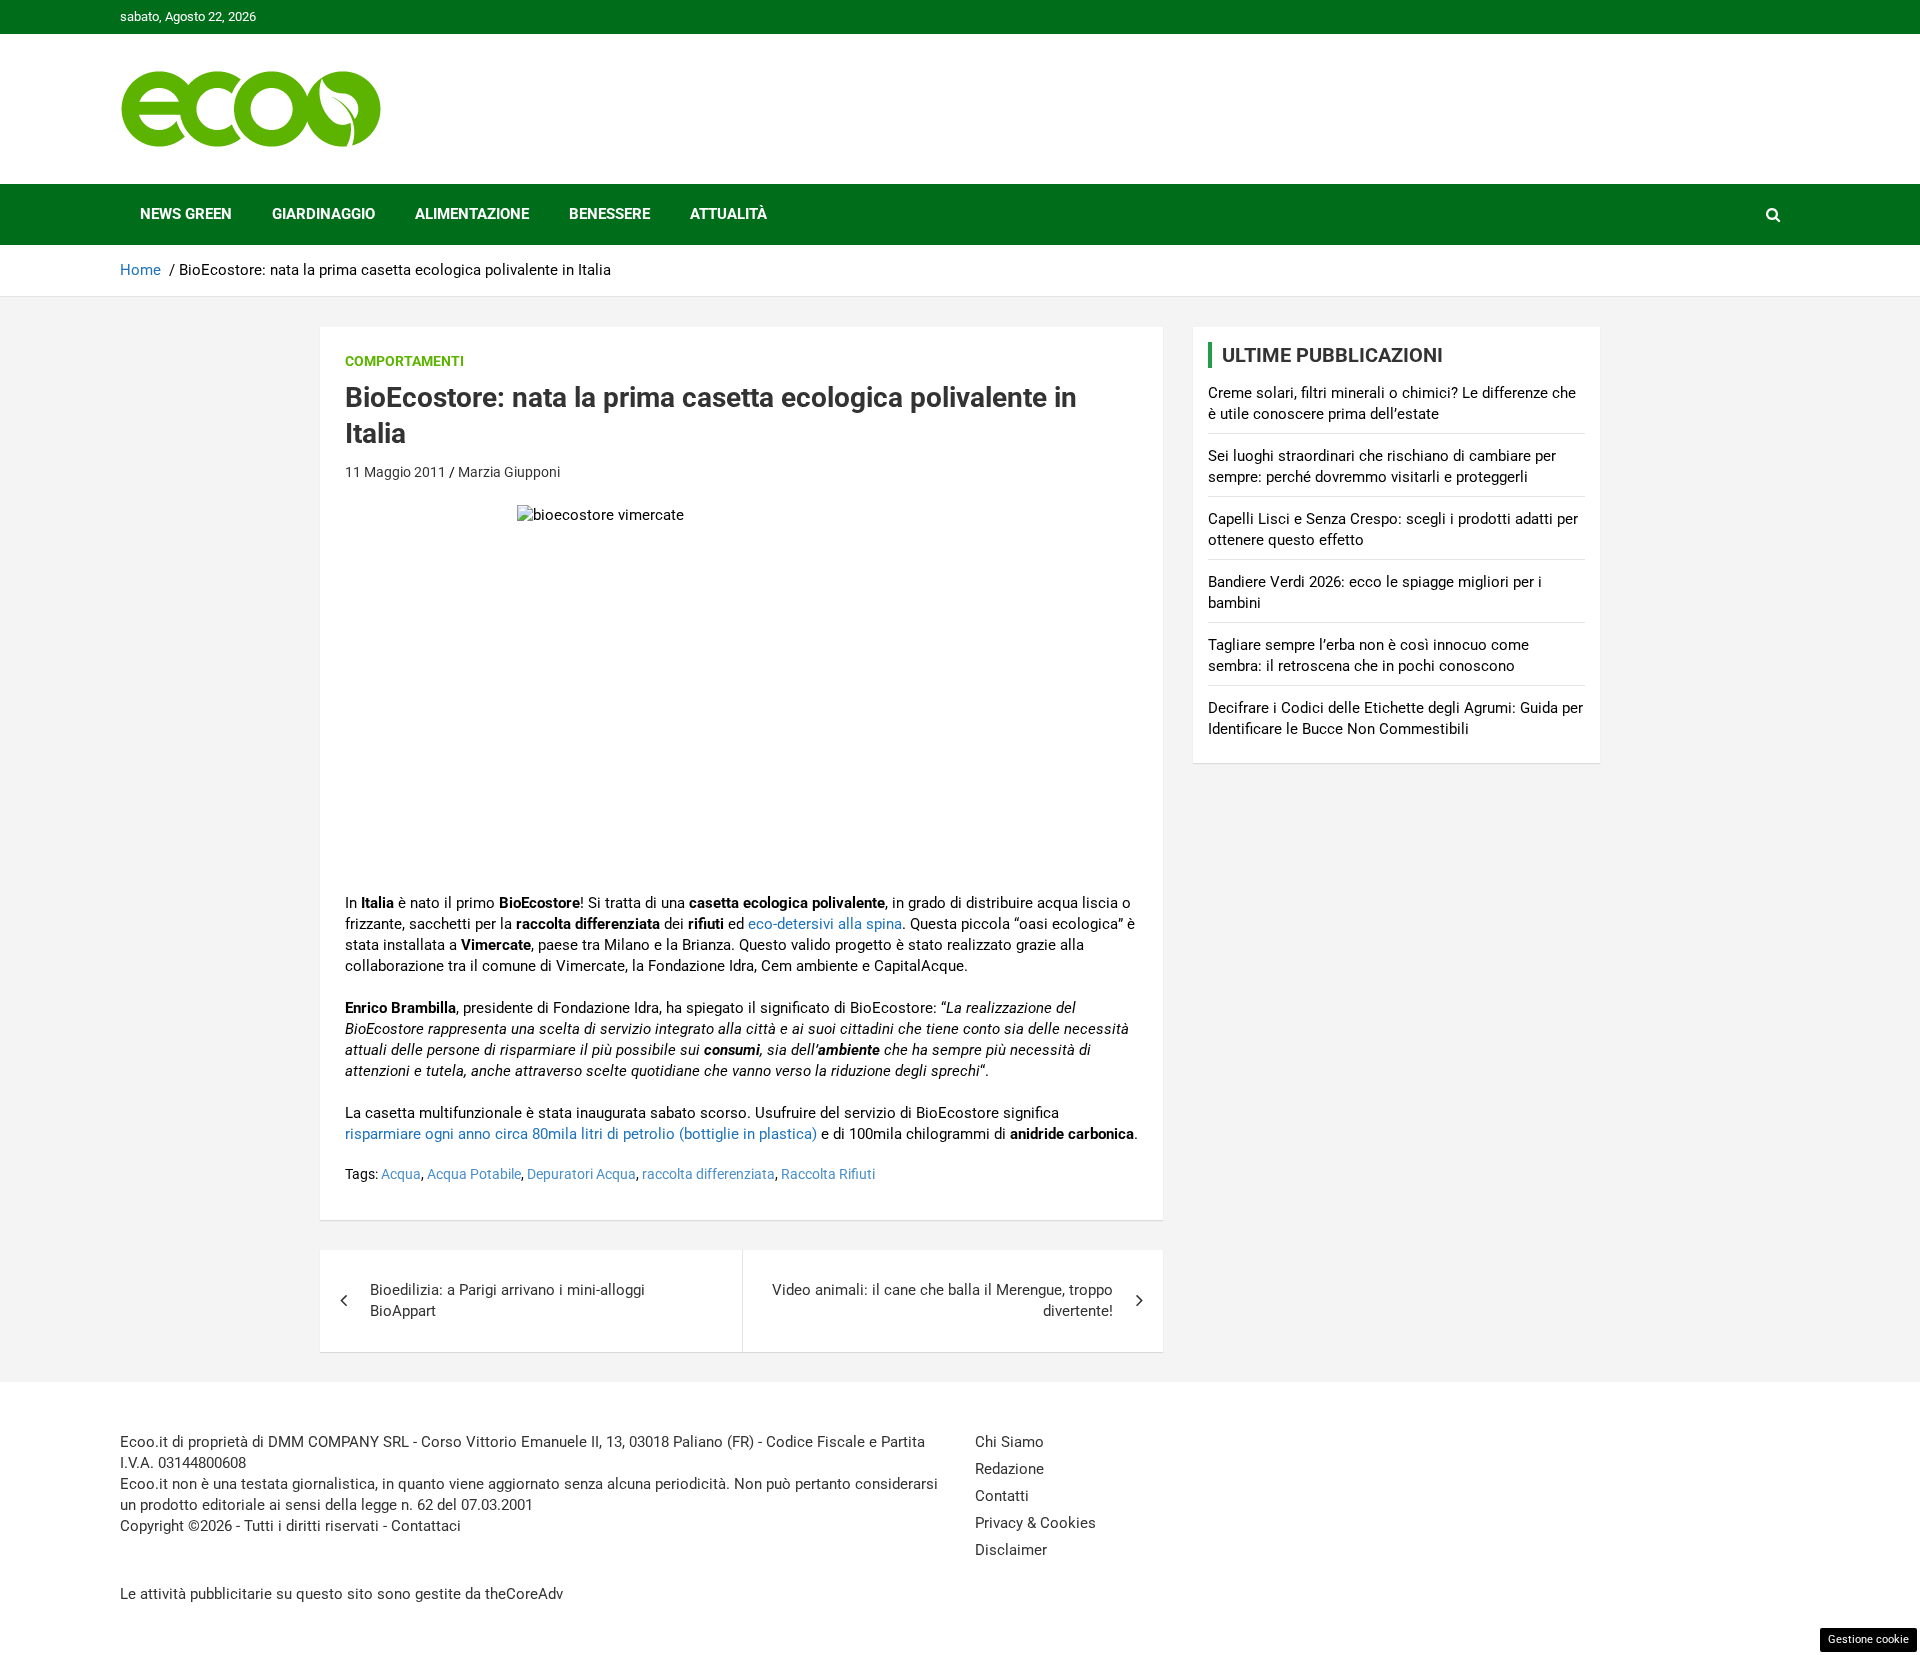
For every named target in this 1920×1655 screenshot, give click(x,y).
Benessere (609, 214)
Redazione (1009, 1469)
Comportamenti (404, 361)
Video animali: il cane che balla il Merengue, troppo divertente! (942, 1300)
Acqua (401, 1174)
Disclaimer (1011, 1550)
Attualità (728, 214)
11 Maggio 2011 (395, 472)
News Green (186, 214)
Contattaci (426, 1526)
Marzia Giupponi (509, 472)
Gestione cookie (1868, 1639)
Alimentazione (472, 214)
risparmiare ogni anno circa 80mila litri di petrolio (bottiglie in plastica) (581, 1134)
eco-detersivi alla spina (825, 924)
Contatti (1002, 1496)
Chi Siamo (1009, 1442)
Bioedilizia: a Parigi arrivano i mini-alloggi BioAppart (507, 1300)
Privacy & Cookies (1035, 1523)
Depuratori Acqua (581, 1174)
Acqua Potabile (474, 1174)
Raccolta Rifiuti (828, 1174)
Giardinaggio (323, 214)
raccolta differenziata (708, 1174)
